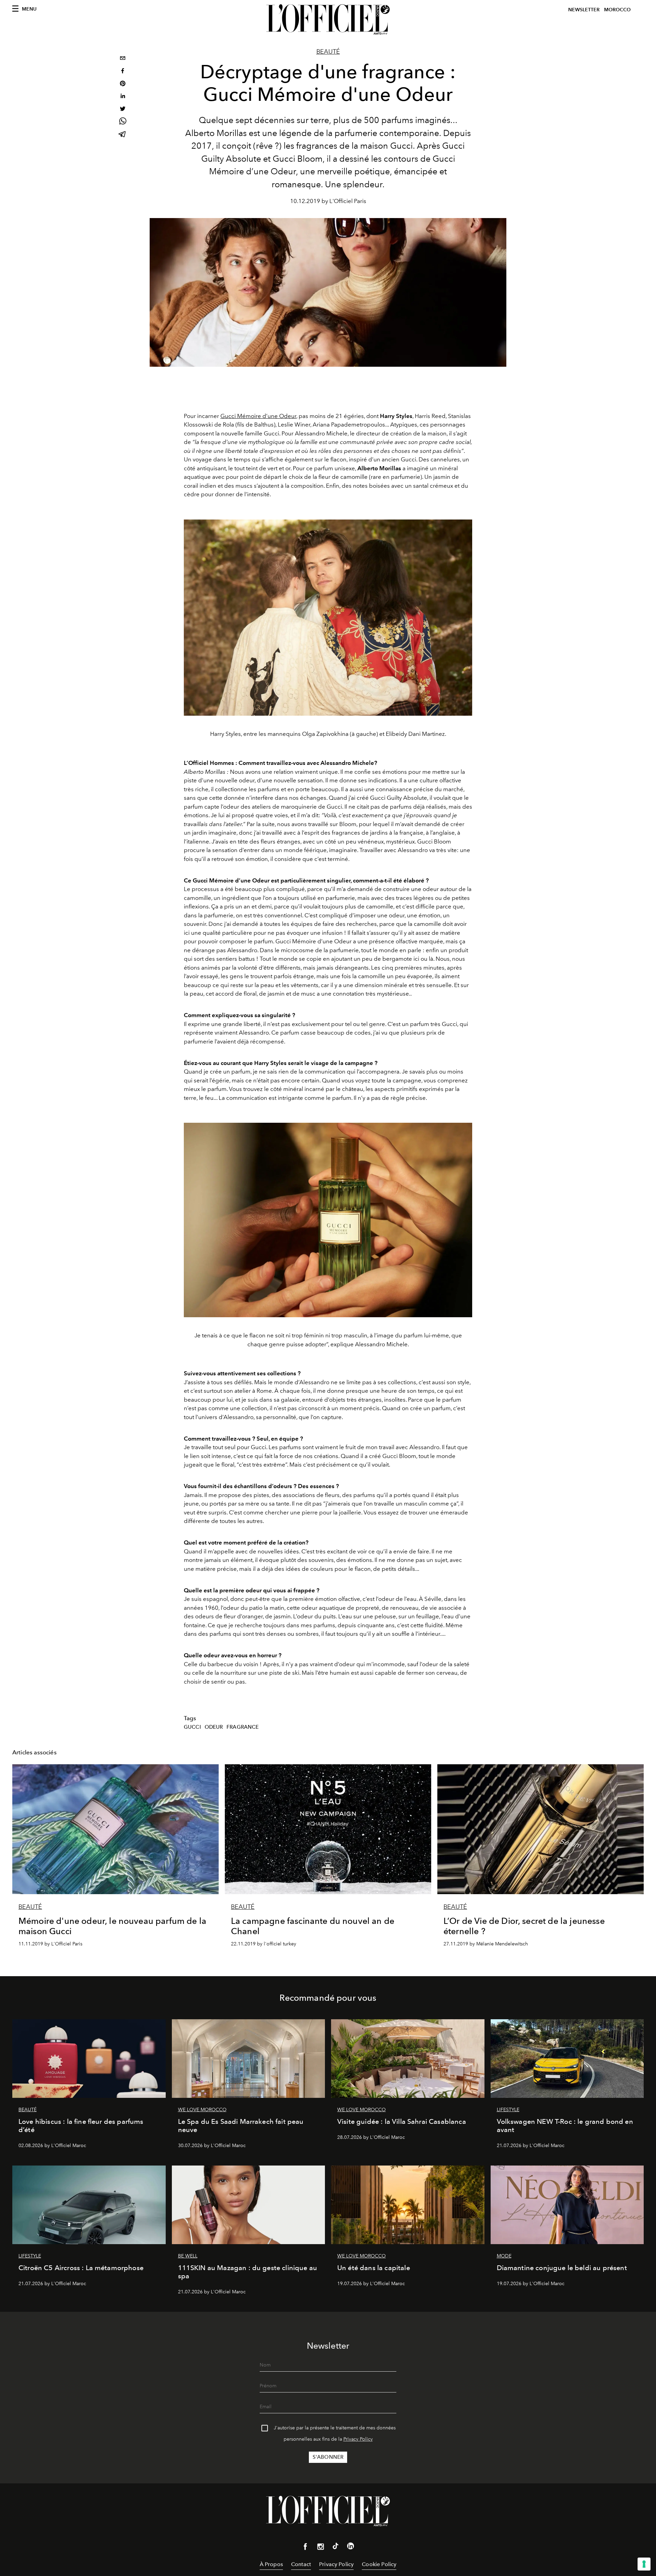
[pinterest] (123, 84)
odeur (214, 1727)
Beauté (328, 52)
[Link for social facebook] (305, 2548)
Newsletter (584, 10)
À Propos (271, 2564)
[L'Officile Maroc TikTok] (336, 2547)
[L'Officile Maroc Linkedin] (351, 2547)
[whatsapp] (123, 122)
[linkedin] (123, 97)
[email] (123, 59)
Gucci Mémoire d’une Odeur (258, 416)
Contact (301, 2564)
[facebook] (123, 72)
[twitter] (123, 110)
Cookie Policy (379, 2564)
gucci (192, 1727)
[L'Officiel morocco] (328, 19)
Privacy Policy (358, 2439)
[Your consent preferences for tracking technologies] (644, 2564)
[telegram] (123, 135)
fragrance (243, 1727)
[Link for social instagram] (320, 2548)
